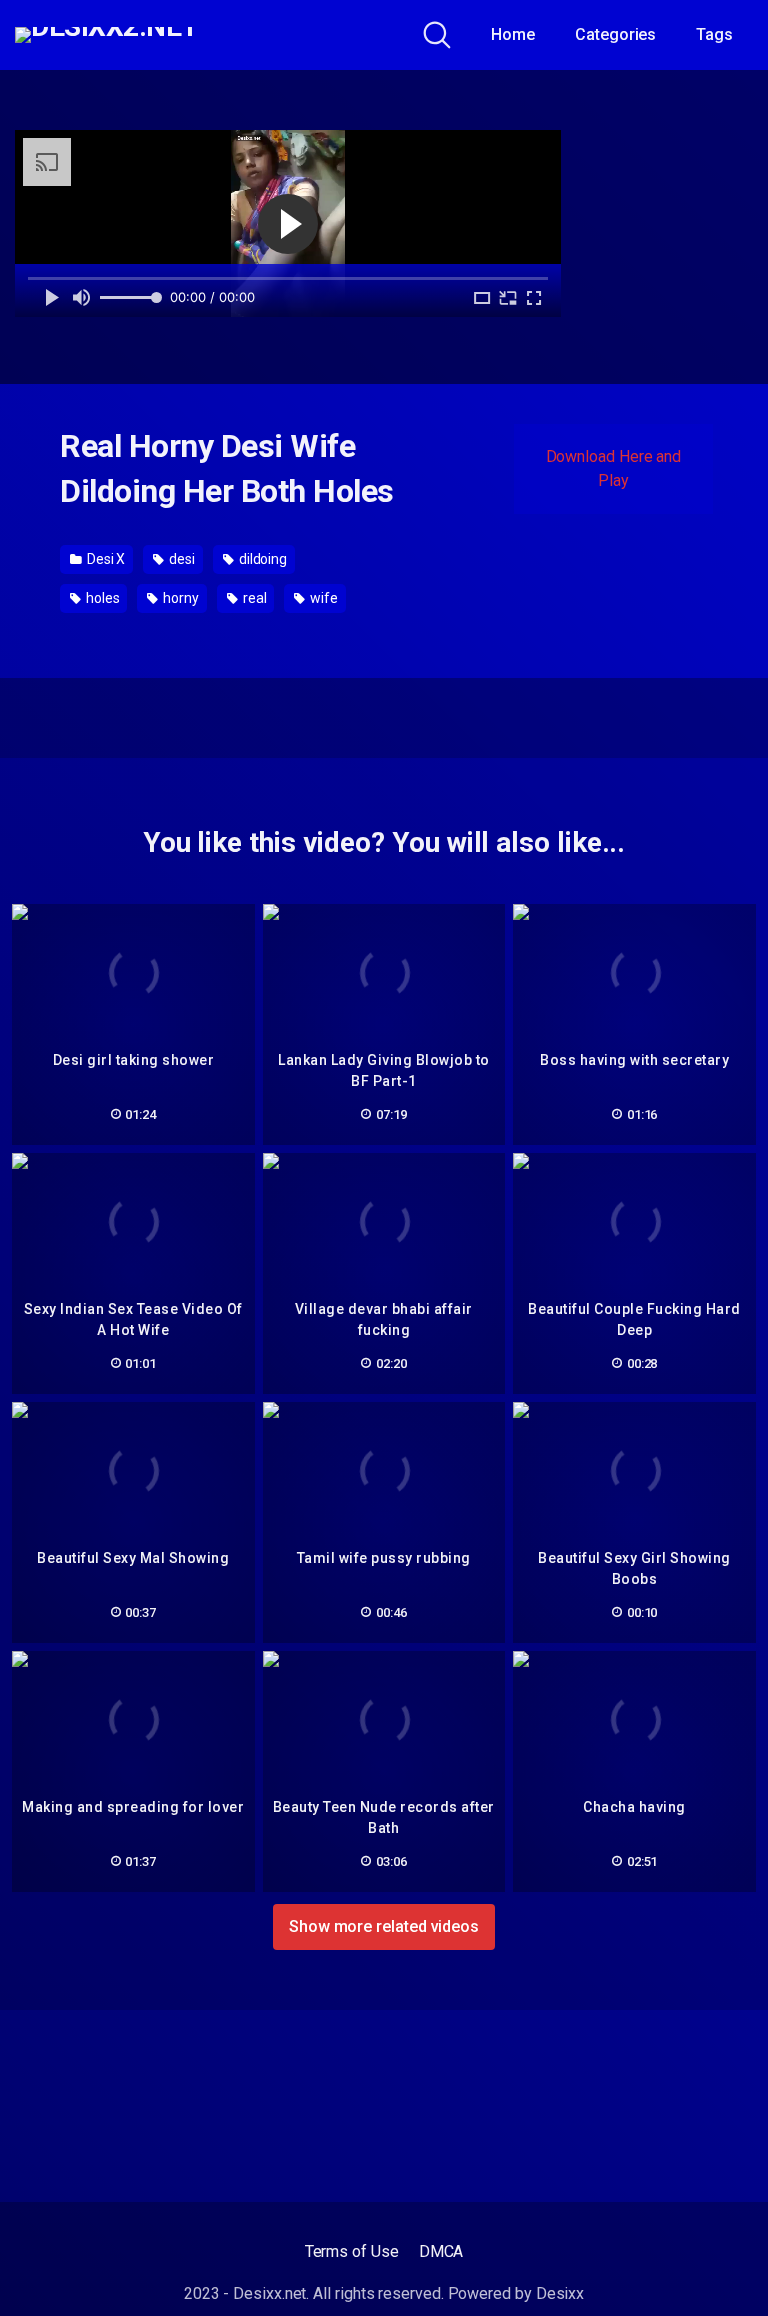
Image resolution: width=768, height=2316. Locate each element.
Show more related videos (384, 1926)
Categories (615, 34)
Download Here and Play (614, 468)
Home (513, 34)
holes (101, 598)
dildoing (261, 559)
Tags (714, 34)
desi (180, 559)
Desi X (104, 559)
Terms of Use (352, 2251)
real (253, 598)
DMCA (441, 2251)
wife (322, 598)
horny (179, 598)
